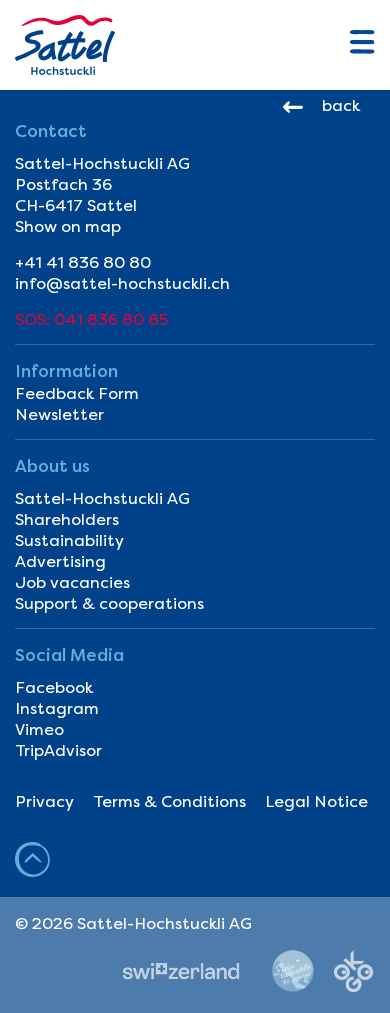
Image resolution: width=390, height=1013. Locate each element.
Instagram (57, 708)
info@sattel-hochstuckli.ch (122, 283)
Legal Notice (316, 801)
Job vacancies (72, 582)
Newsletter (59, 414)
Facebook (54, 687)
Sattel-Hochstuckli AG (102, 498)
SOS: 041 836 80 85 (91, 319)
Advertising (60, 561)
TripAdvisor (58, 750)
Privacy (44, 801)
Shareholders (67, 519)
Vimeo (39, 729)
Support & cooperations (109, 603)
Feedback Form (77, 393)
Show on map (68, 226)
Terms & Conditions (169, 801)
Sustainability (69, 540)
